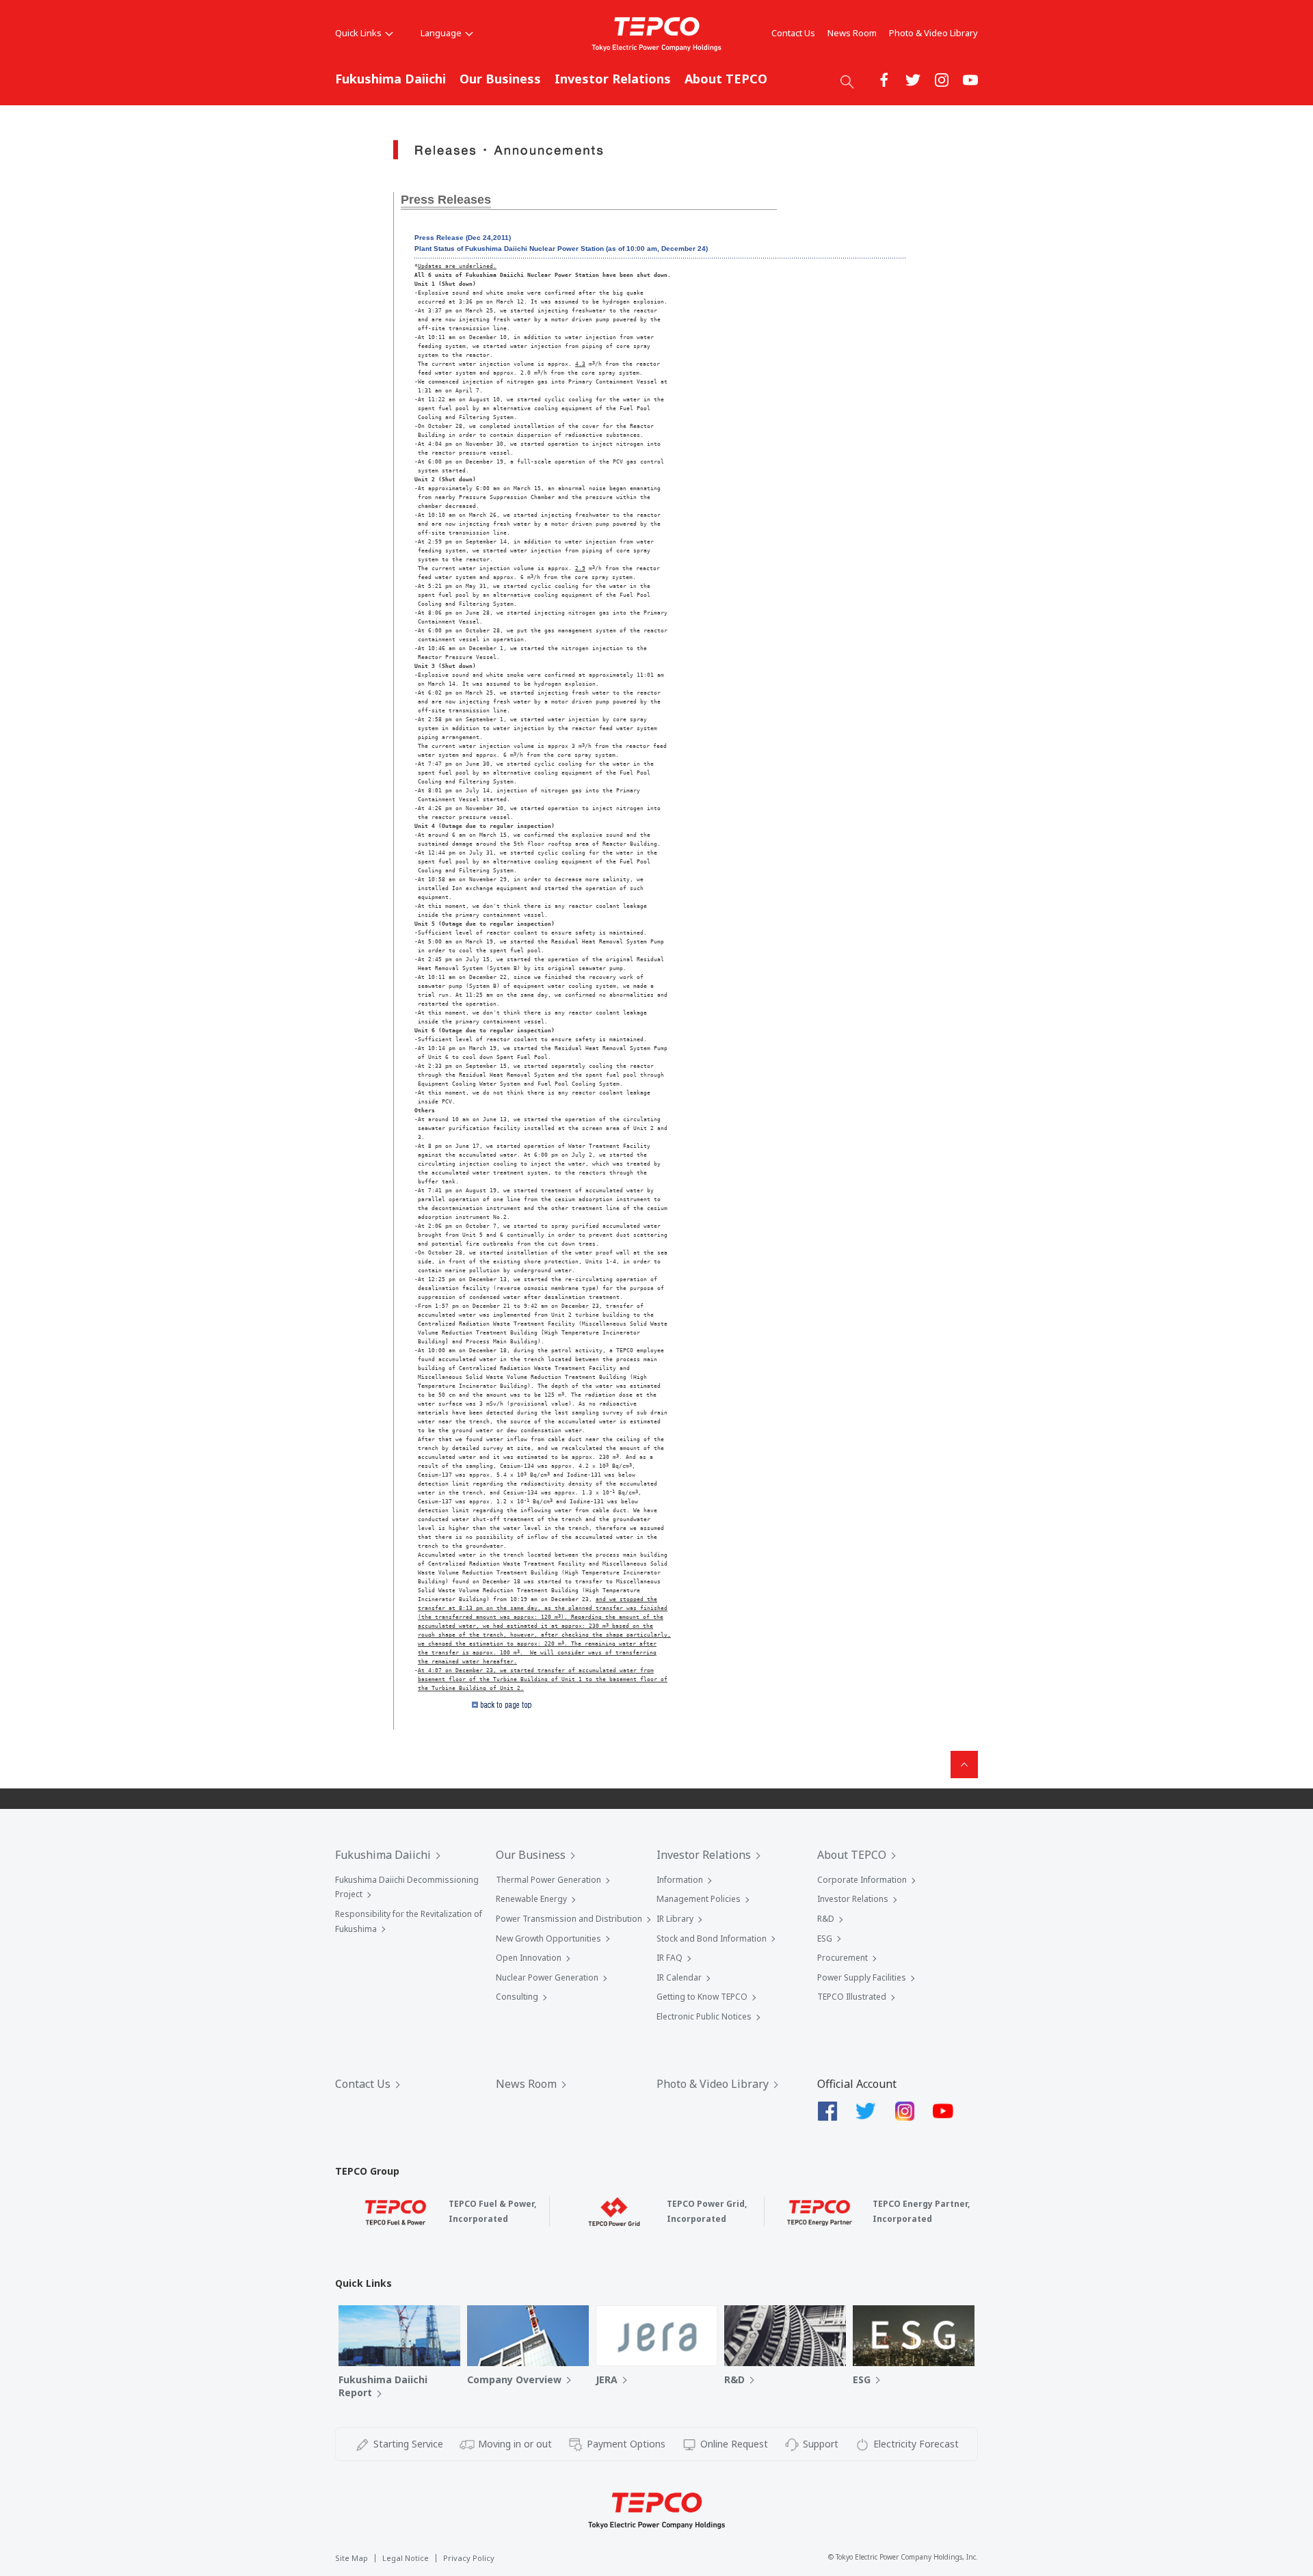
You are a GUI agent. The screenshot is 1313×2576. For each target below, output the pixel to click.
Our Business (500, 79)
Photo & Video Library (933, 33)
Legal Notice (406, 2558)
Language (441, 33)
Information (680, 1880)
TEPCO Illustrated (852, 1997)
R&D (826, 1919)
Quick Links (358, 33)
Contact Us (793, 33)
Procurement (843, 1958)
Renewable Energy (531, 1899)
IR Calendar (679, 1977)
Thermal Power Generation (548, 1880)
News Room (852, 33)
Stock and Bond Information (712, 1938)
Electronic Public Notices (704, 2016)
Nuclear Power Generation (547, 1977)
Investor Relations (613, 79)
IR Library (675, 1919)
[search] (847, 81)
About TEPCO (726, 79)
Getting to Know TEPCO (702, 1997)
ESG (825, 1938)
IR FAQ (669, 1958)
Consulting (517, 1997)
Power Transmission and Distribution (569, 1919)
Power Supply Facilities (862, 1977)
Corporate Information (862, 1880)
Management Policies (699, 1899)
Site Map (352, 2558)
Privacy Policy (469, 2558)
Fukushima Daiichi (390, 79)
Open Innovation (529, 1958)
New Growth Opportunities (548, 1938)
